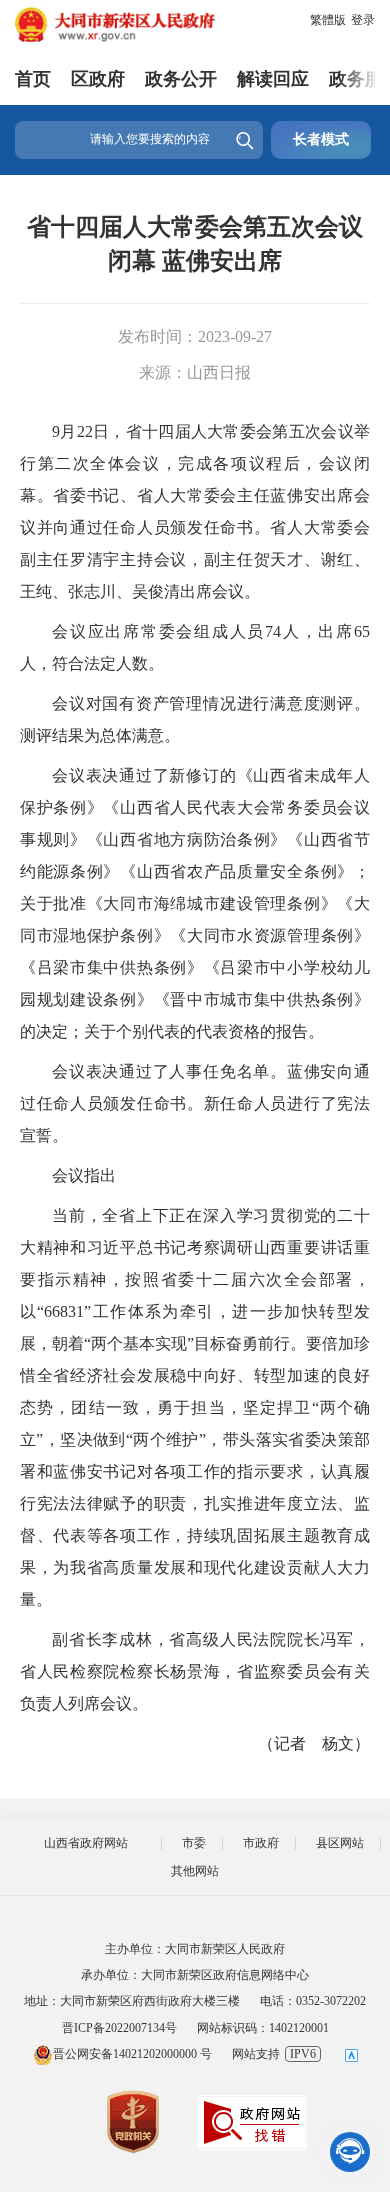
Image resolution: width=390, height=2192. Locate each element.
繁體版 (328, 20)
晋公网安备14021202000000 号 (132, 2054)
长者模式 (321, 139)
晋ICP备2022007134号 (119, 2028)
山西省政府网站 (86, 1843)
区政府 (98, 79)
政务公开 (181, 79)
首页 (33, 79)
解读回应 (273, 79)
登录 (363, 20)
